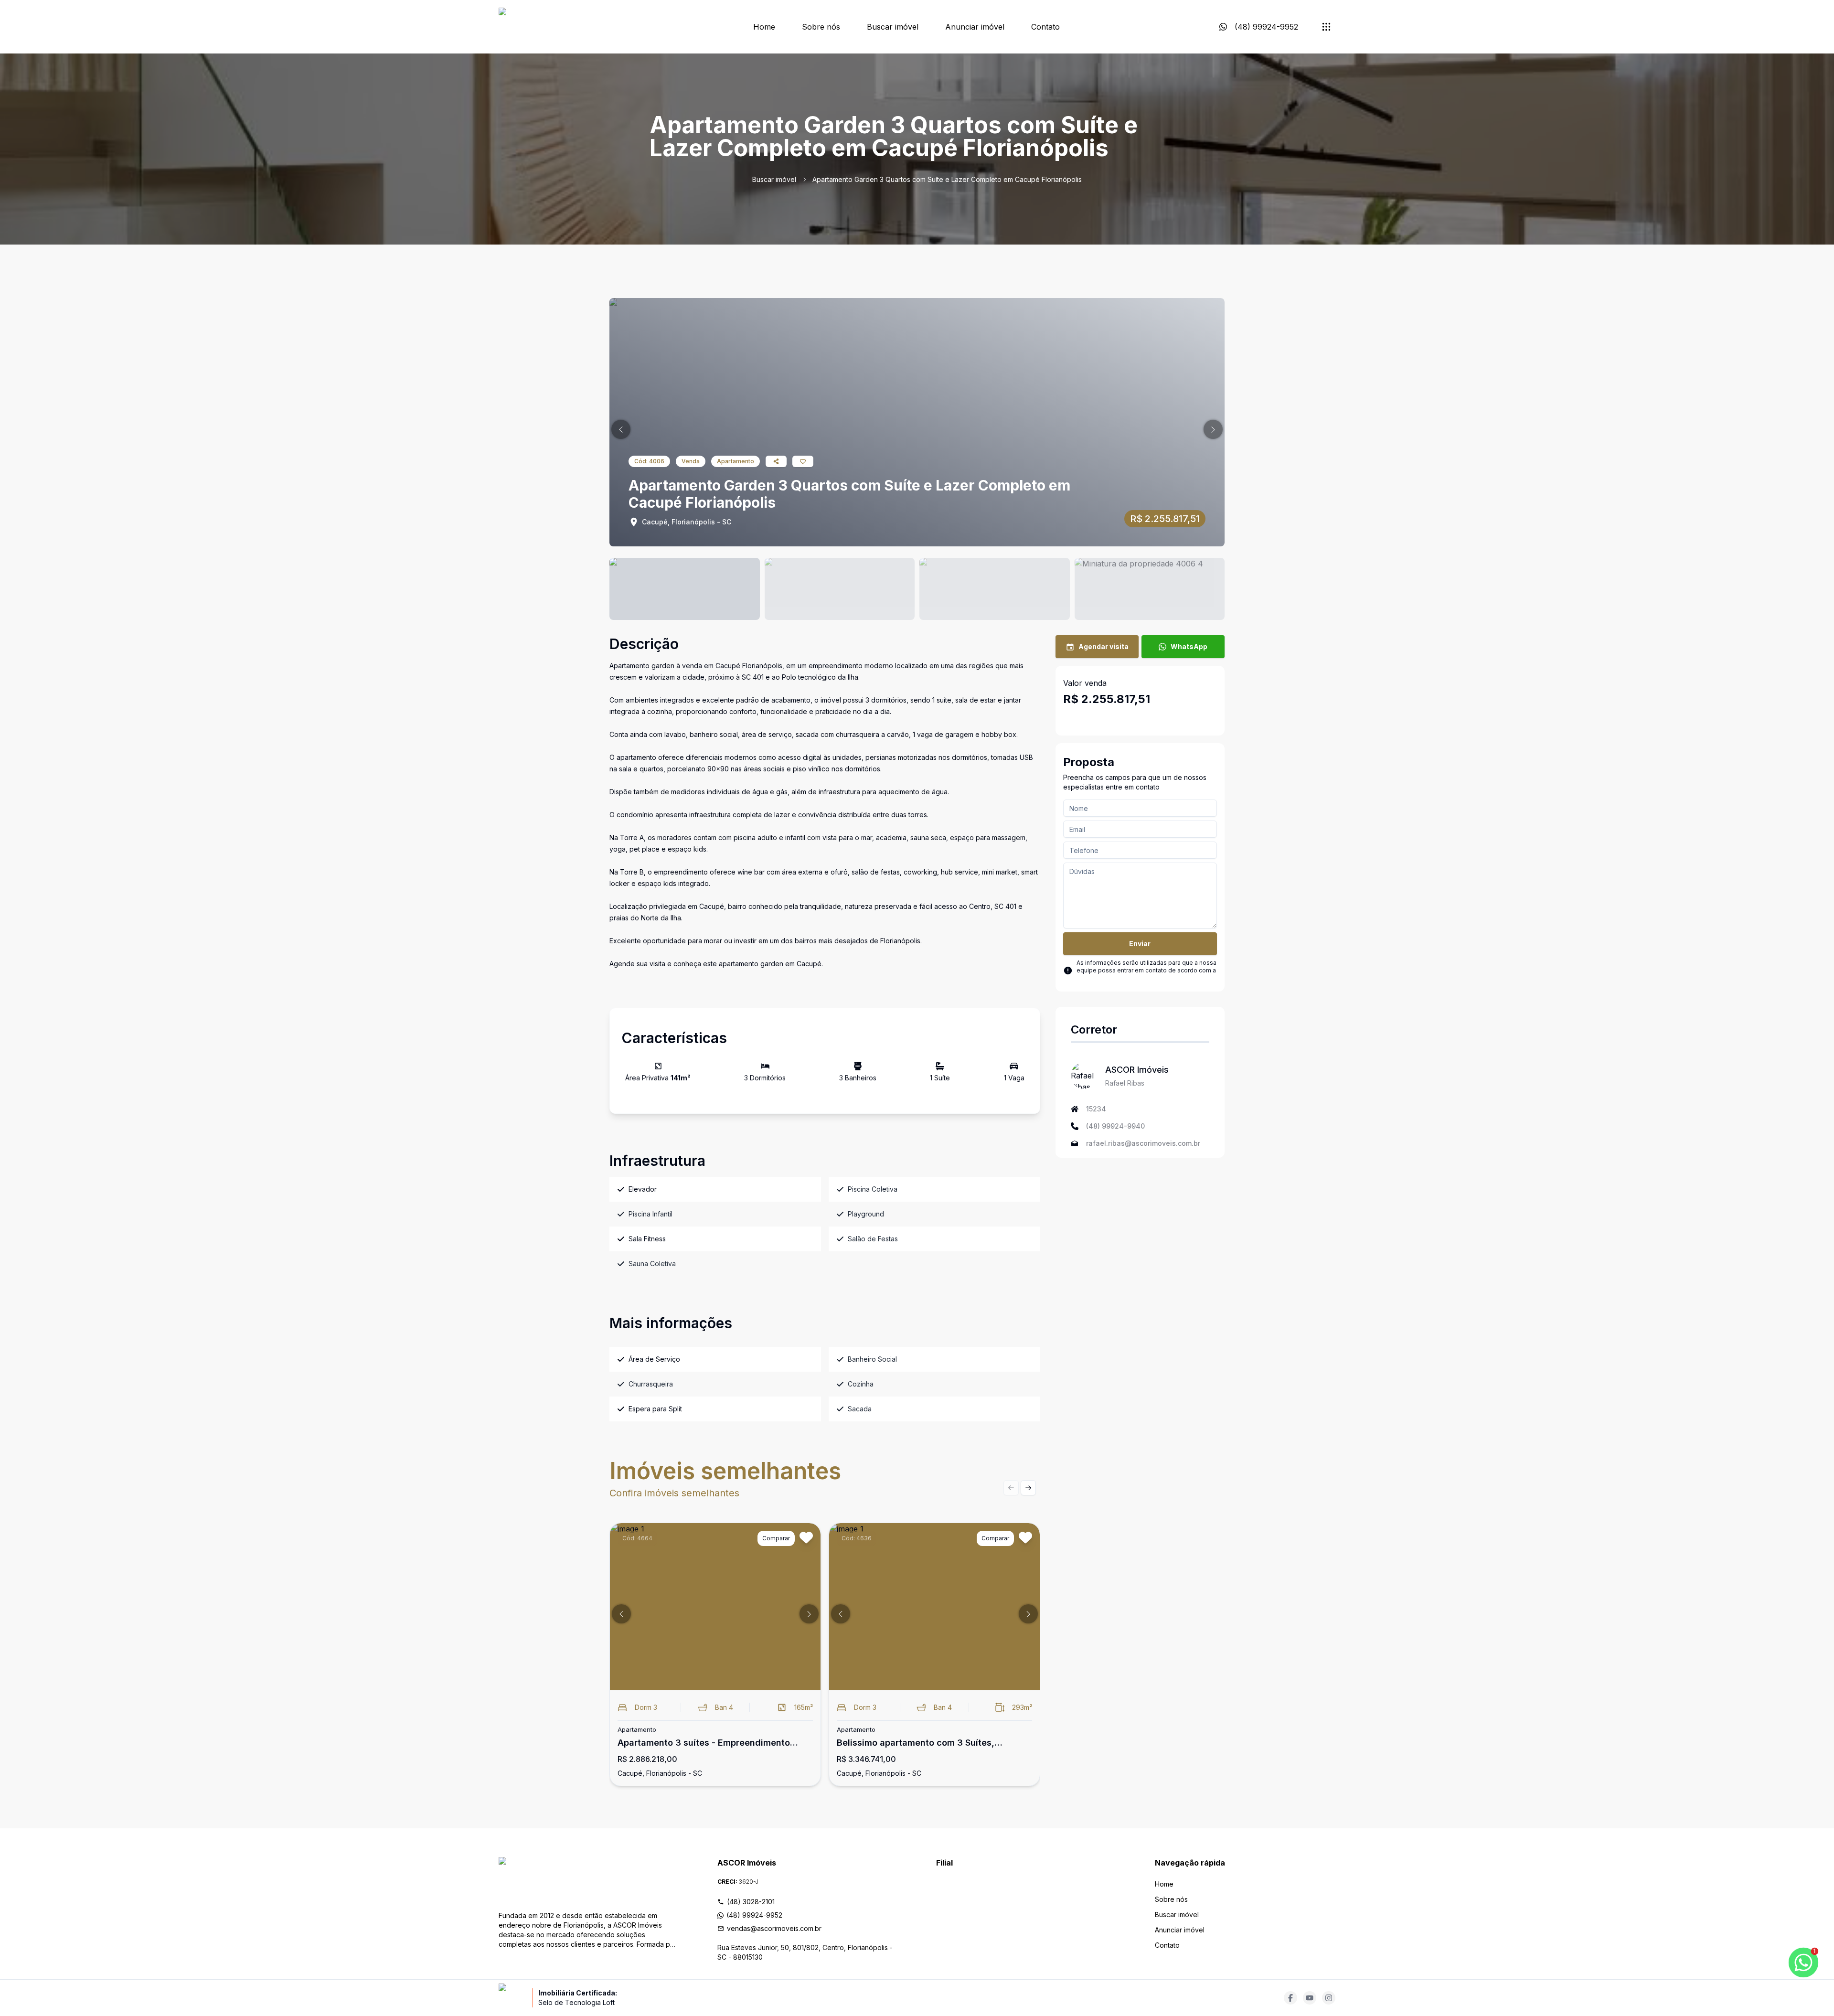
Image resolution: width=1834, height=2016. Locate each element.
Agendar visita (1104, 646)
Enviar (1140, 944)
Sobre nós (821, 27)
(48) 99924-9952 (754, 1915)
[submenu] (1326, 27)
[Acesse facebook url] (1290, 1998)
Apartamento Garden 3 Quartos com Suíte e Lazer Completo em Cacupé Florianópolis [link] (947, 179)
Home (764, 27)
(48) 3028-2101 (751, 1902)
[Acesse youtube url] (1310, 1998)
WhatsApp (1189, 646)
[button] (621, 429)
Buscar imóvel (893, 27)
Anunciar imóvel (975, 27)
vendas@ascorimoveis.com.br (774, 1928)
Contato (1045, 27)
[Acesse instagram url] (1329, 1998)
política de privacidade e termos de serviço (1138, 978)
